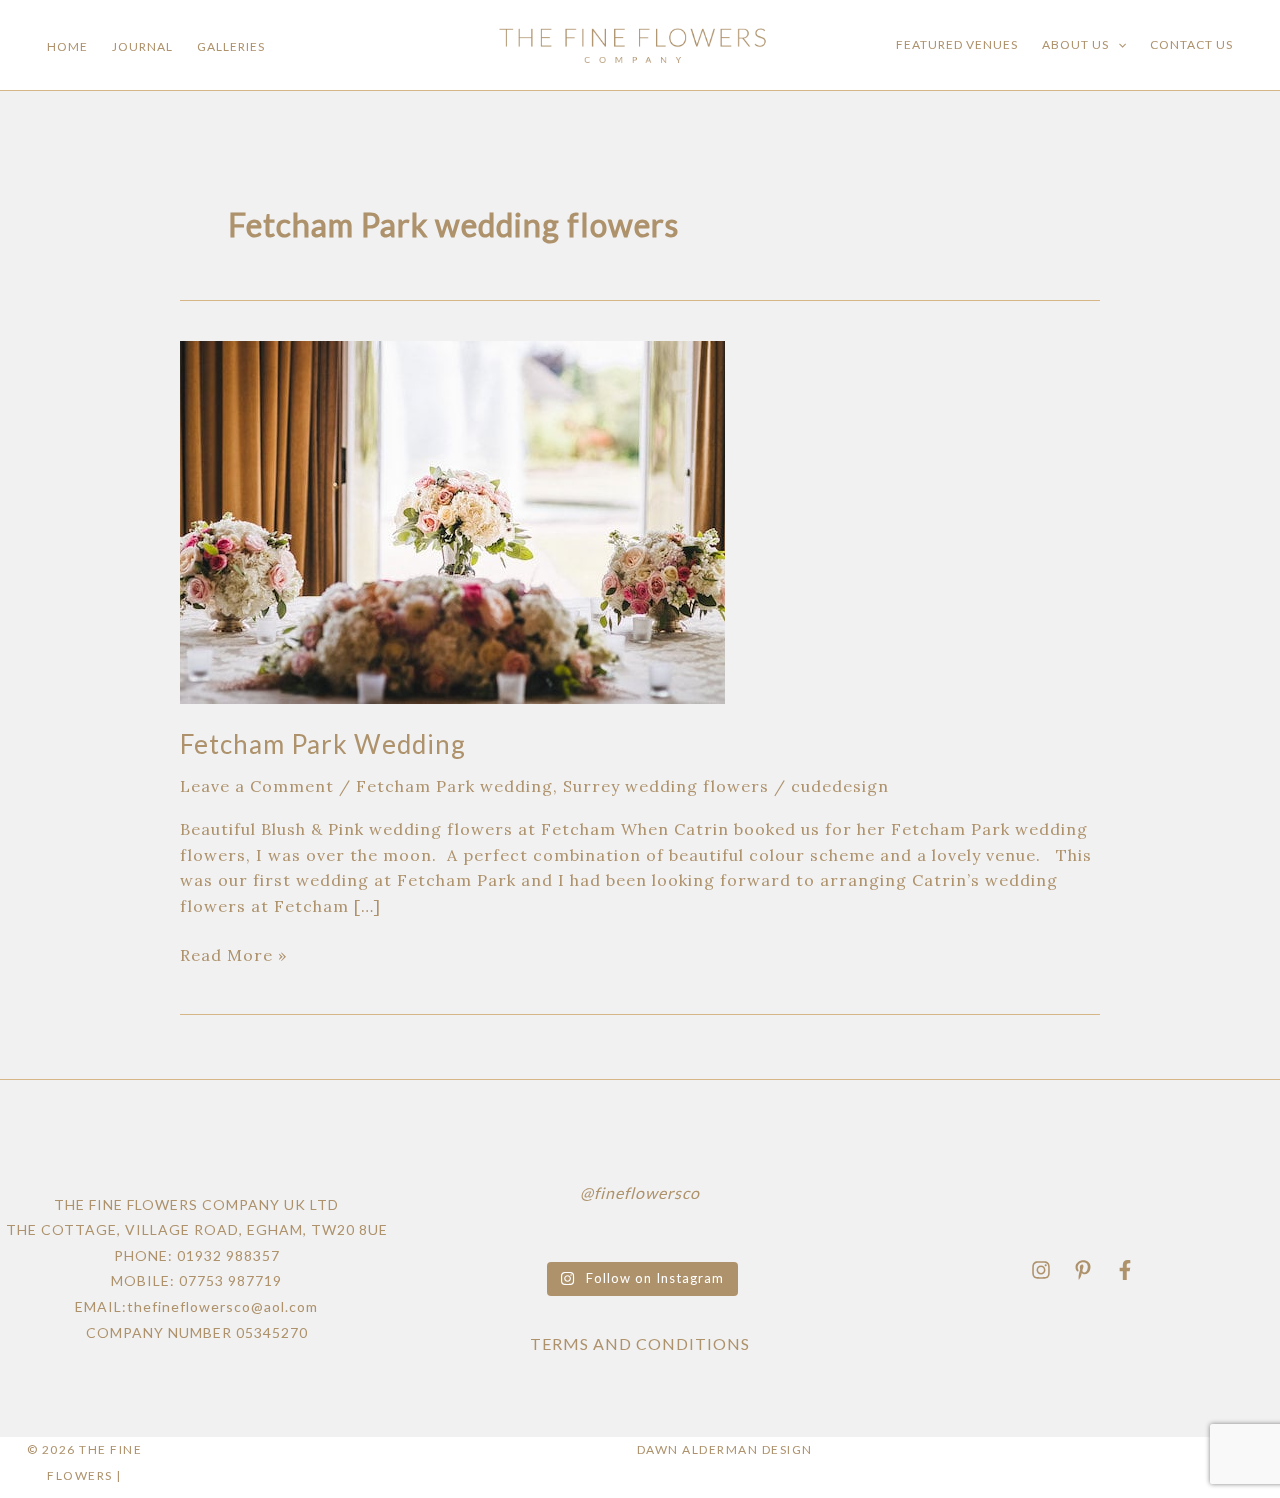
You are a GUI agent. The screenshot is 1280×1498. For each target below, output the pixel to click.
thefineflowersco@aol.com (222, 1306)
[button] (1117, 45)
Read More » (233, 954)
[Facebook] (1125, 1270)
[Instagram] (1041, 1270)
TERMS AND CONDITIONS (640, 1343)
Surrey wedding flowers (666, 786)
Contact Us (1191, 44)
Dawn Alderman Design (725, 1449)
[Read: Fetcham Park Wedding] (452, 520)
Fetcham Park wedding (454, 786)
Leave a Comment (257, 786)
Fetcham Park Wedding (323, 744)
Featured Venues (957, 44)
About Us (1075, 44)
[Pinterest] (1083, 1270)
